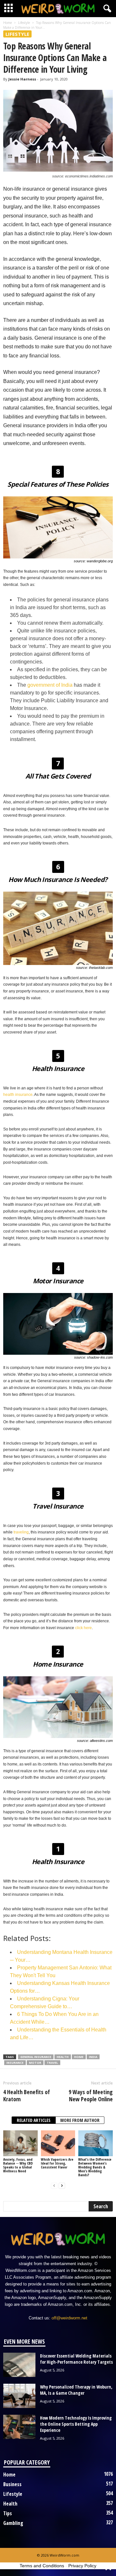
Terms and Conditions (42, 2566)
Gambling (13, 2523)
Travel (52, 2063)
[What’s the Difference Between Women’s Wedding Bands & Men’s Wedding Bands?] (96, 2143)
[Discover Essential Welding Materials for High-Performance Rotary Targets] (19, 2365)
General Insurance (36, 2057)
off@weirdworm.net (69, 2318)
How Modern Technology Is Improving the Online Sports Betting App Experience (76, 2424)
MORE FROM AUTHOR (80, 2120)
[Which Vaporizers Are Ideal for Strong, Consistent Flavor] (58, 2143)
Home (8, 23)
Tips (8, 2513)
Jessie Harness (22, 79)
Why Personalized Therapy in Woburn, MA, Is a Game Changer (76, 2390)
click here (83, 1628)
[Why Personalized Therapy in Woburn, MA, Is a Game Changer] (19, 2396)
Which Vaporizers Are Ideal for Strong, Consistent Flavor (57, 2163)
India (93, 2057)
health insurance (18, 1095)
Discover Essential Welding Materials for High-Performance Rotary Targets (76, 2359)
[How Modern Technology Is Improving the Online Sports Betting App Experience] (19, 2427)
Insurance (15, 2063)
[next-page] (62, 2186)
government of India (50, 685)
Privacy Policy (82, 2566)
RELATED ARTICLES (34, 2120)
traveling (21, 1532)
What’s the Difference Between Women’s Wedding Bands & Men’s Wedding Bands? (95, 2167)
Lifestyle (24, 23)
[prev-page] (54, 2186)
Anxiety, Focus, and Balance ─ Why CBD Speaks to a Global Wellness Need (18, 2165)
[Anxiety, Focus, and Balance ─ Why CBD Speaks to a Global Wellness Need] (20, 2143)
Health (63, 2057)
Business (12, 2484)
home (79, 2057)
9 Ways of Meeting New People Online (91, 2095)
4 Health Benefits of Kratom (27, 2095)
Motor (35, 2063)
